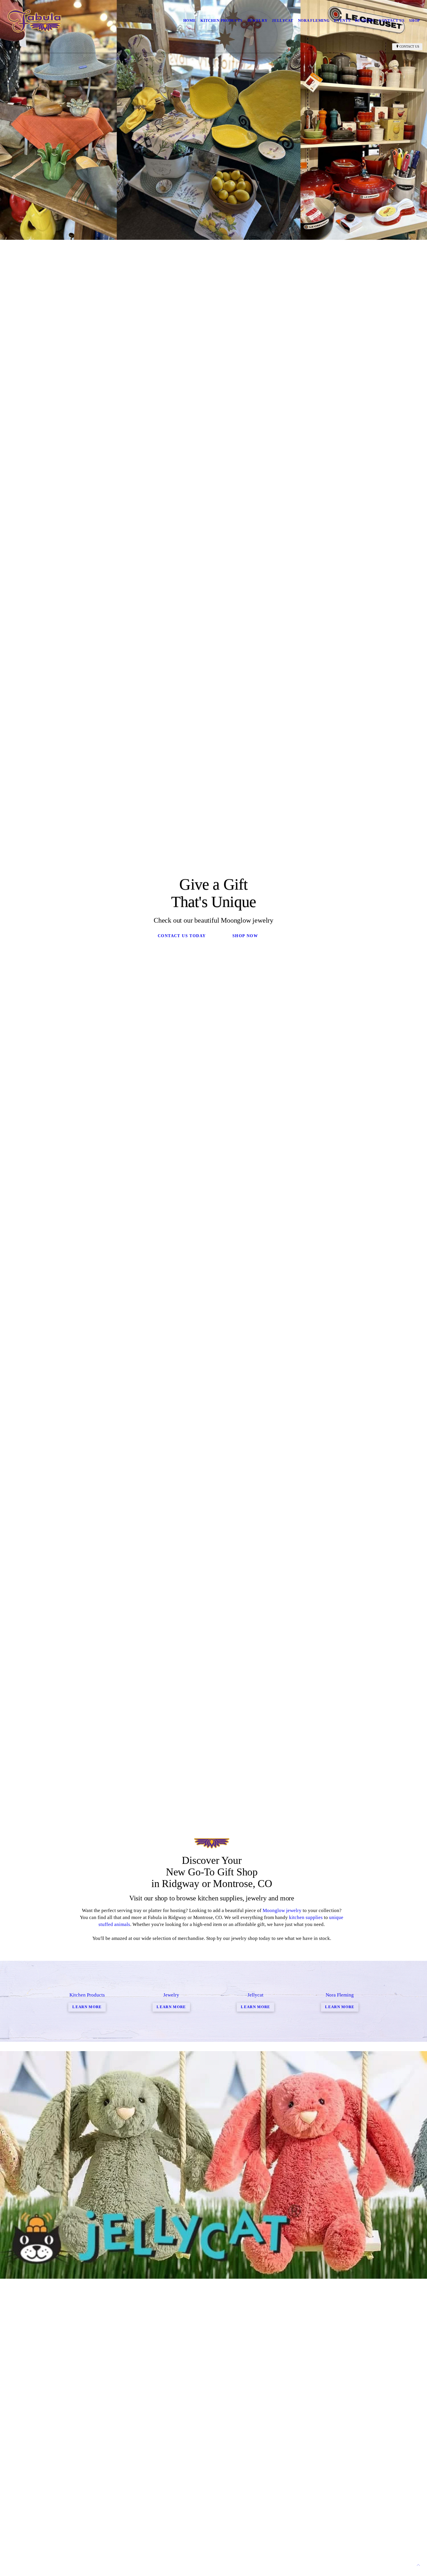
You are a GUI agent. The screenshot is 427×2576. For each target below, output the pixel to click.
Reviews (365, 20)
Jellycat (282, 20)
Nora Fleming (314, 20)
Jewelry (257, 20)
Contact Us (392, 20)
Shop (415, 20)
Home (190, 20)
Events (342, 20)
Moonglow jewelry (282, 1910)
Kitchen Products (221, 20)
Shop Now (245, 936)
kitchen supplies (306, 1917)
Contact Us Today (182, 936)
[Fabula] (34, 21)
